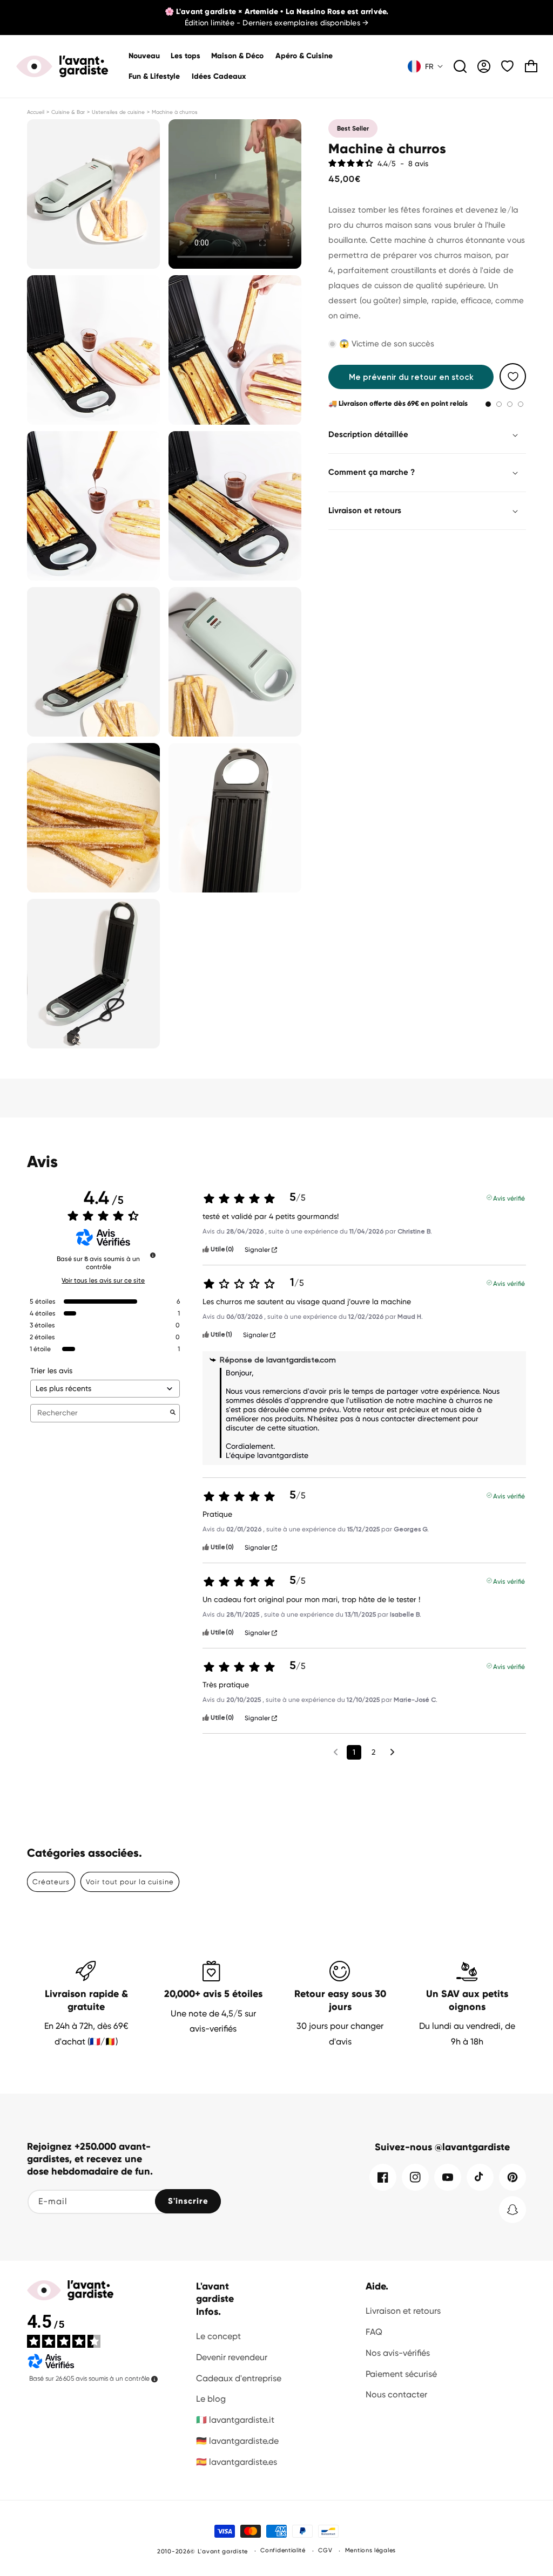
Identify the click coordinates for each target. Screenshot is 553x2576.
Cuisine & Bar (68, 112)
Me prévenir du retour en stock (411, 377)
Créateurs (51, 1882)
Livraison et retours (403, 2311)
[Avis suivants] (392, 1753)
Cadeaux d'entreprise (239, 2378)
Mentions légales (370, 2550)
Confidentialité (283, 2550)
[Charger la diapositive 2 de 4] (499, 404)
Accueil (36, 112)
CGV (325, 2550)
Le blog (211, 2399)
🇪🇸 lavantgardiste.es (237, 2462)
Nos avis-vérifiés (398, 2353)
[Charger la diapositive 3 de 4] (510, 404)
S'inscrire (188, 2201)
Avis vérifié (509, 1197)
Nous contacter (396, 2394)
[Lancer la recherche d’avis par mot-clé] (173, 1413)
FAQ (374, 2332)
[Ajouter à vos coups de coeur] (513, 376)
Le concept (218, 2336)
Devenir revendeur (232, 2357)
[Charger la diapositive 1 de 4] (488, 404)
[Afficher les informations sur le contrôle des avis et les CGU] (154, 2379)
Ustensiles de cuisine (118, 112)
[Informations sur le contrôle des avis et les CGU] (153, 1255)
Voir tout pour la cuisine (130, 1882)
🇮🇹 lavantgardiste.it (235, 2420)
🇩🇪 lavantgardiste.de (237, 2441)
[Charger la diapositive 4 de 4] (521, 404)
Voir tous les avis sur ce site (103, 1280)
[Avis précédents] (336, 1751)
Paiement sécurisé (401, 2374)
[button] (238, 56)
